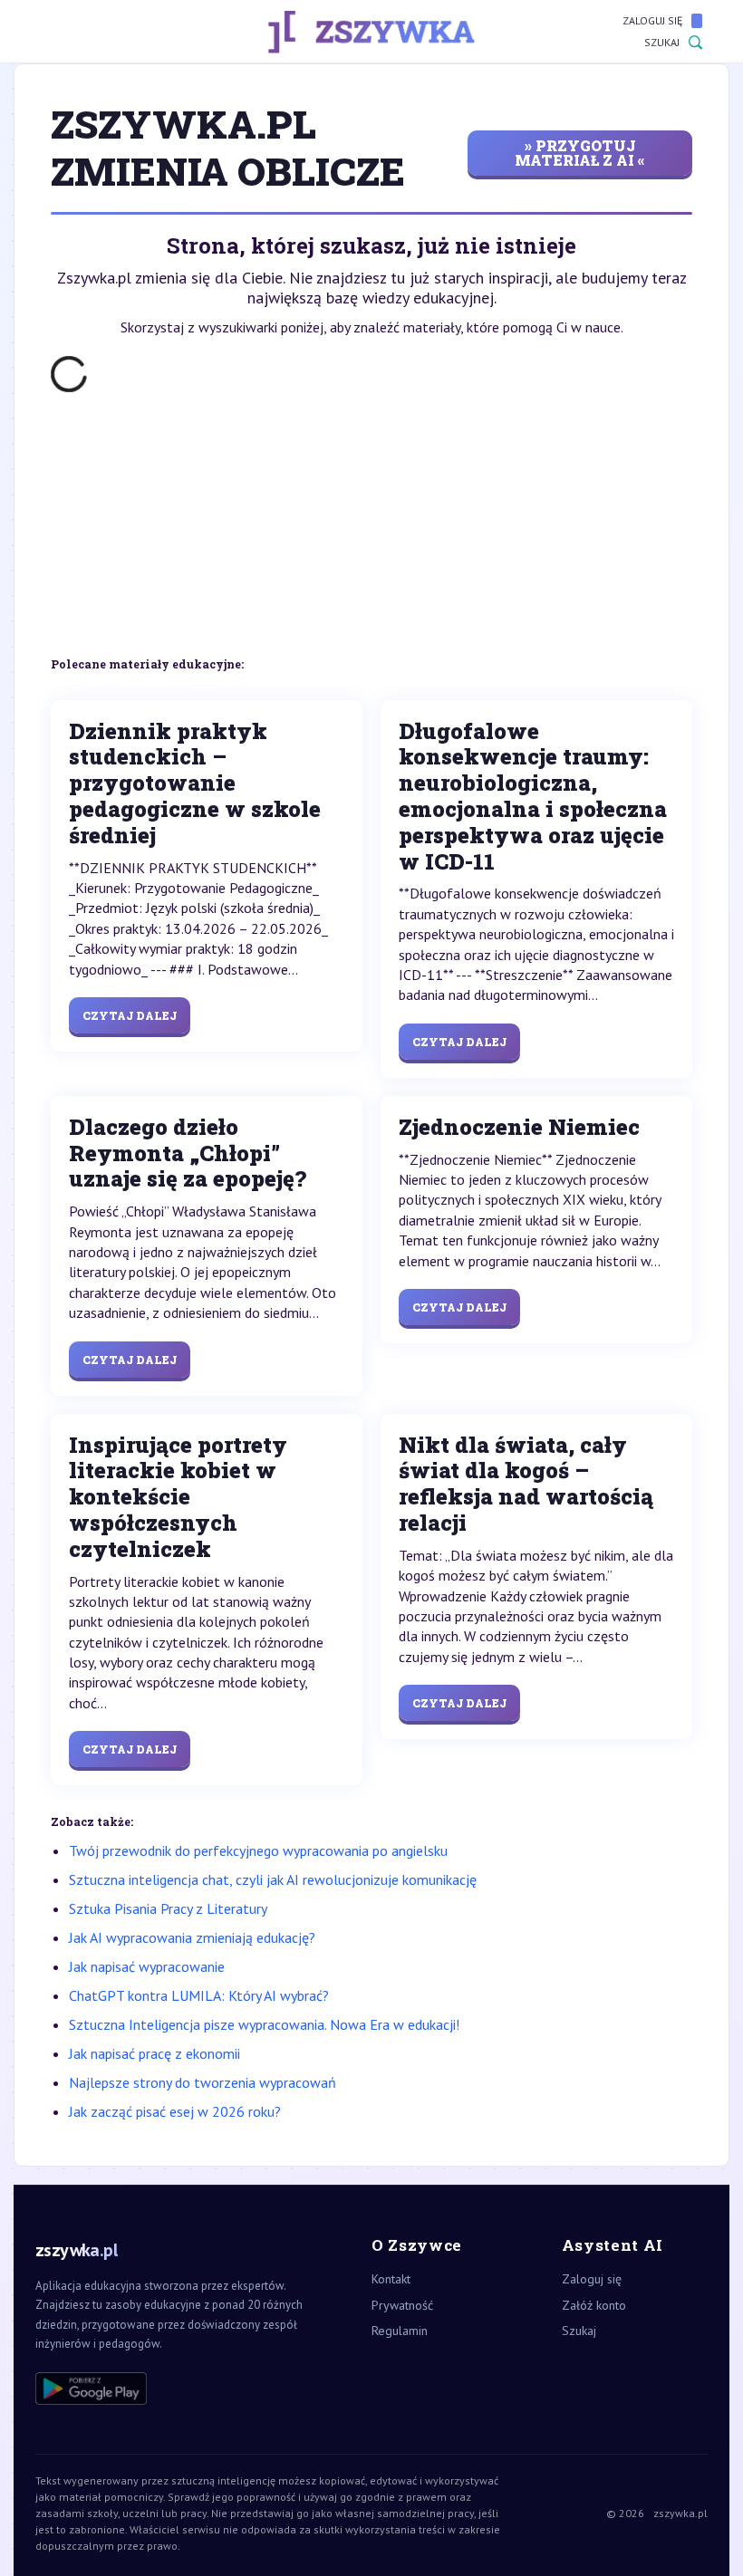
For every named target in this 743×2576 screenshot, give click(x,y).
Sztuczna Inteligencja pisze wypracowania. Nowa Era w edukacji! (264, 2024)
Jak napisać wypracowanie (147, 1966)
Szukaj (662, 42)
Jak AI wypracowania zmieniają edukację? (192, 1937)
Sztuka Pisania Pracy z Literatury (168, 1908)
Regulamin (400, 2331)
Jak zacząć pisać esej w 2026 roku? (175, 2111)
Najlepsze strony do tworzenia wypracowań (203, 2082)
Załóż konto (594, 2305)
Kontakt (391, 2279)
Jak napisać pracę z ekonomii (154, 2053)
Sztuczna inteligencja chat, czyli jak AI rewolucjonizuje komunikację (273, 1879)
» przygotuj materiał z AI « (580, 153)
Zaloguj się (652, 20)
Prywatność (402, 2305)
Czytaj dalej (130, 1015)
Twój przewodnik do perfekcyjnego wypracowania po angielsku (258, 1850)
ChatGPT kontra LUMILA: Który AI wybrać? (199, 1995)
